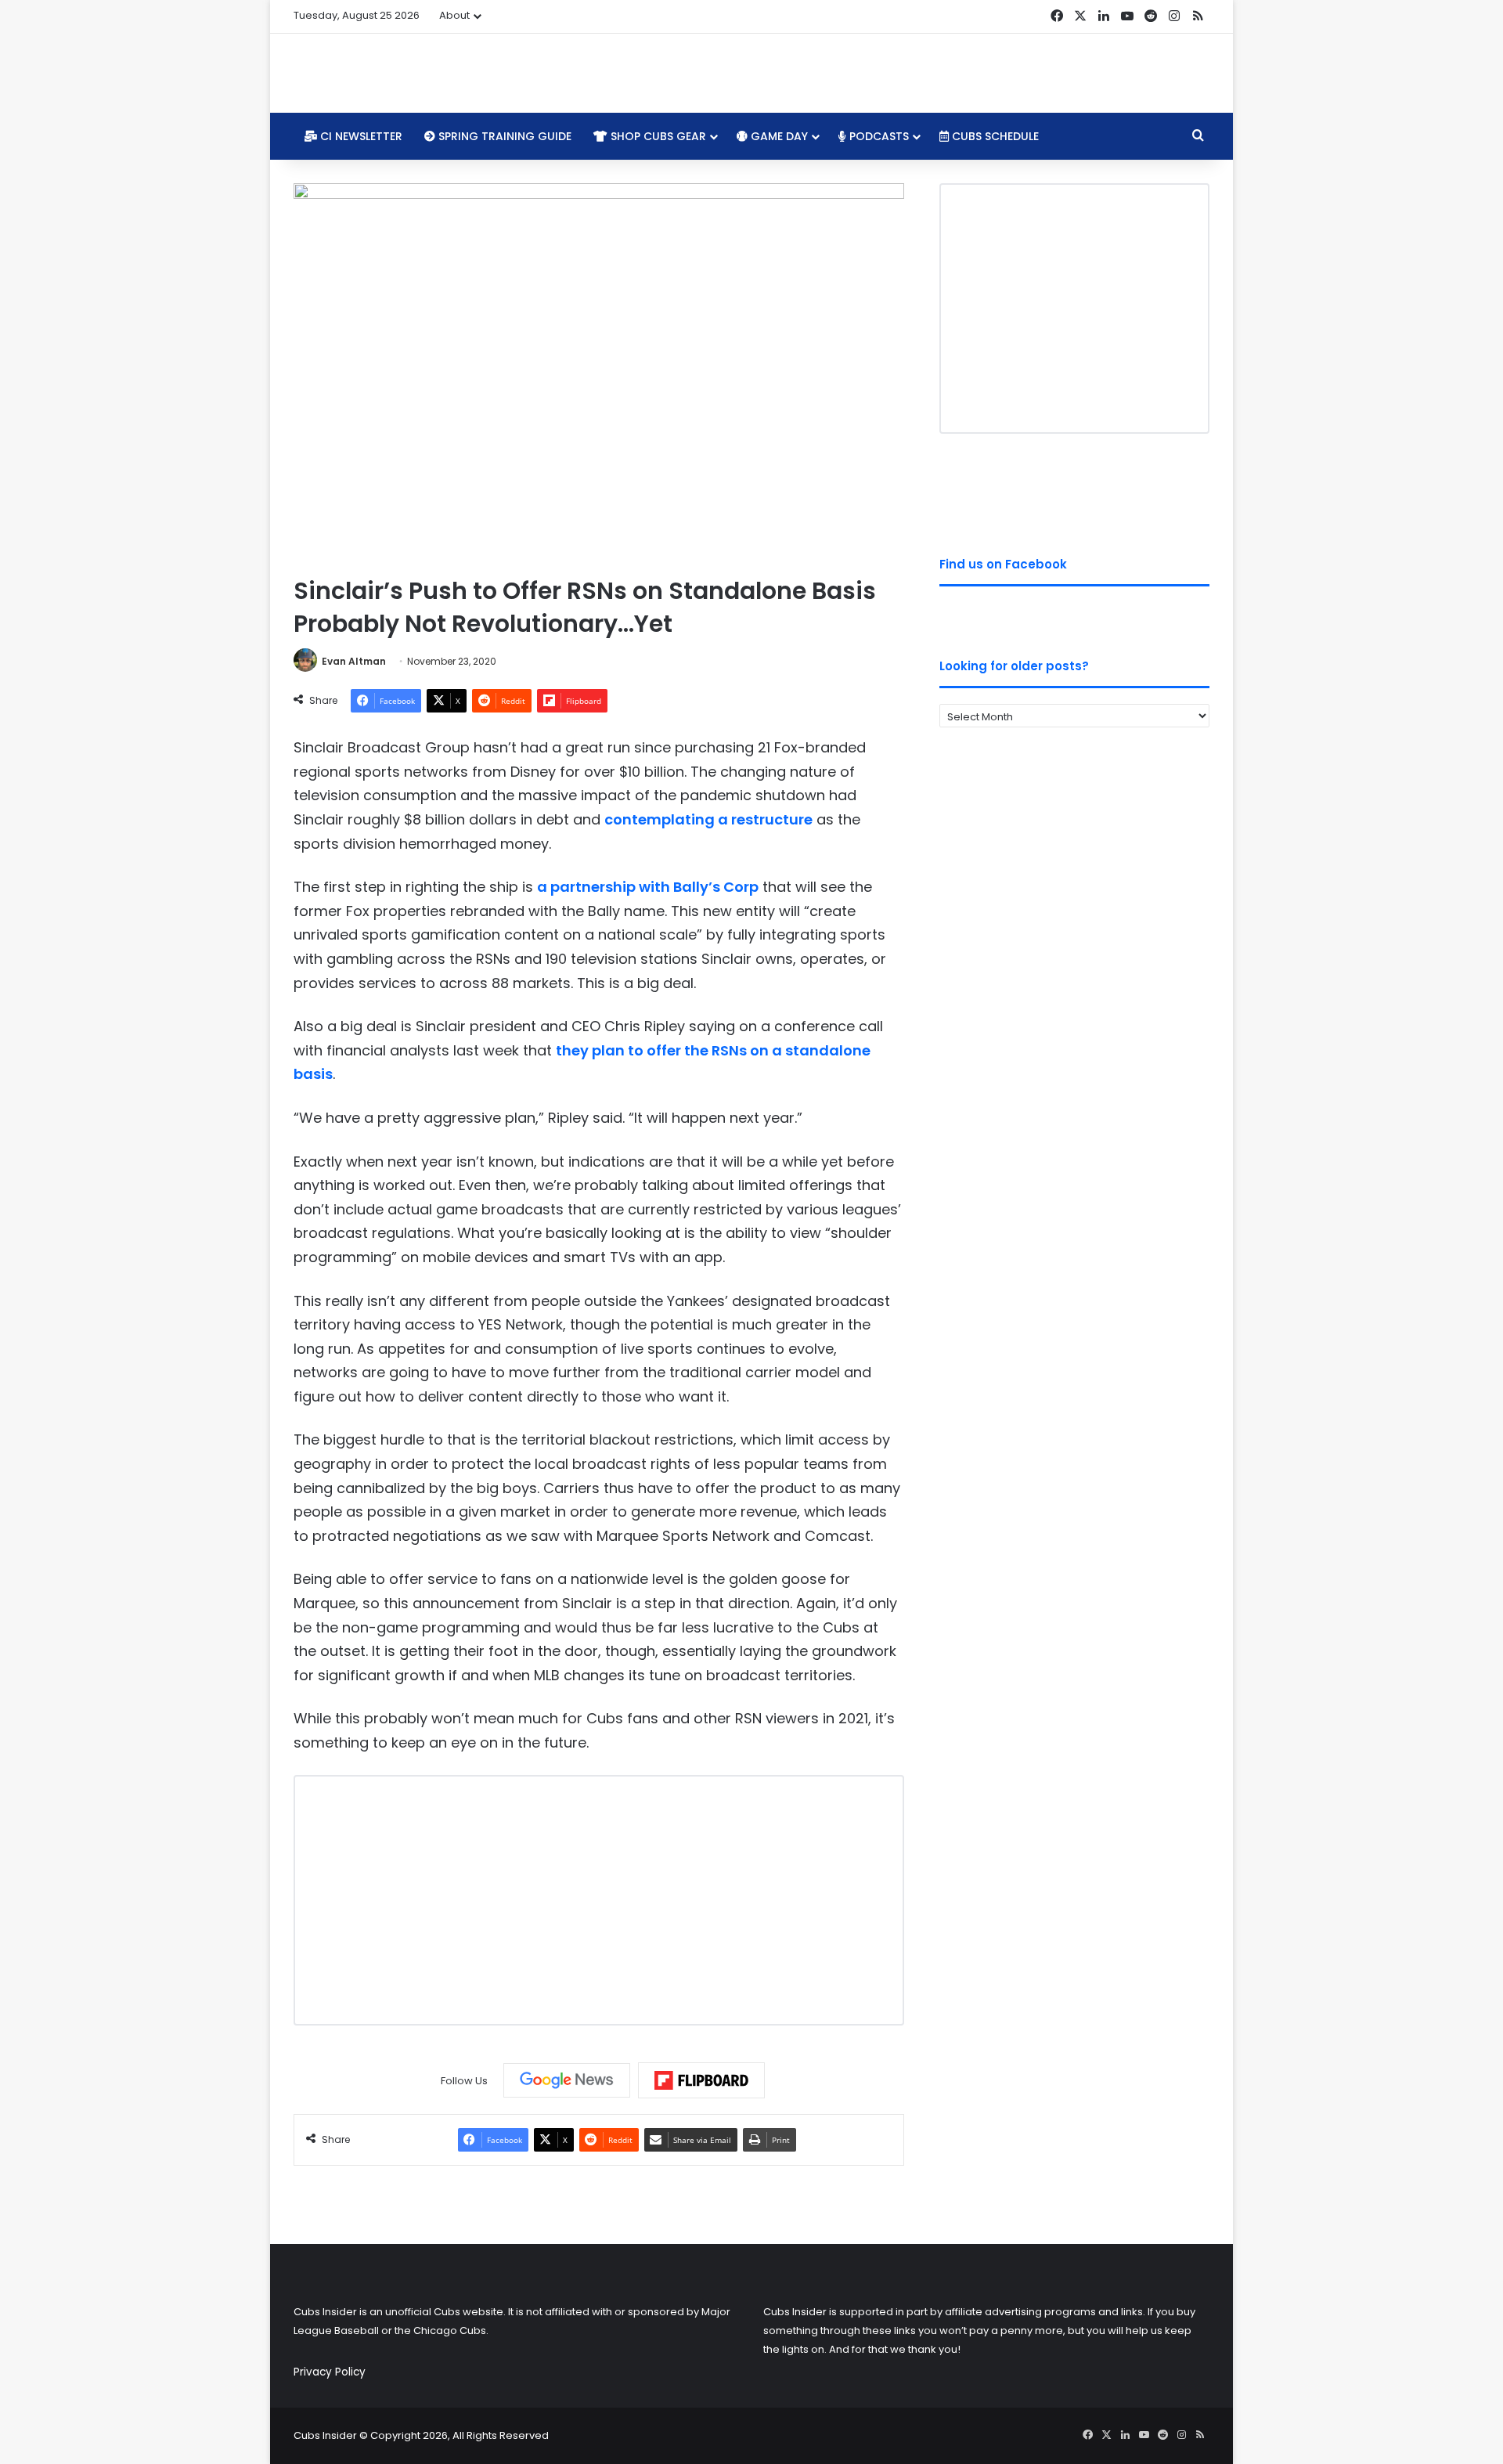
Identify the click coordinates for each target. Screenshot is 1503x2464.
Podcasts (878, 136)
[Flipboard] (701, 2080)
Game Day (778, 136)
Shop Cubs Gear (657, 136)
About (454, 15)
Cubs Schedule (994, 136)
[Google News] (567, 2080)
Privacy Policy (330, 2372)
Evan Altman (354, 661)
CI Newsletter (360, 136)
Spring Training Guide (503, 136)
